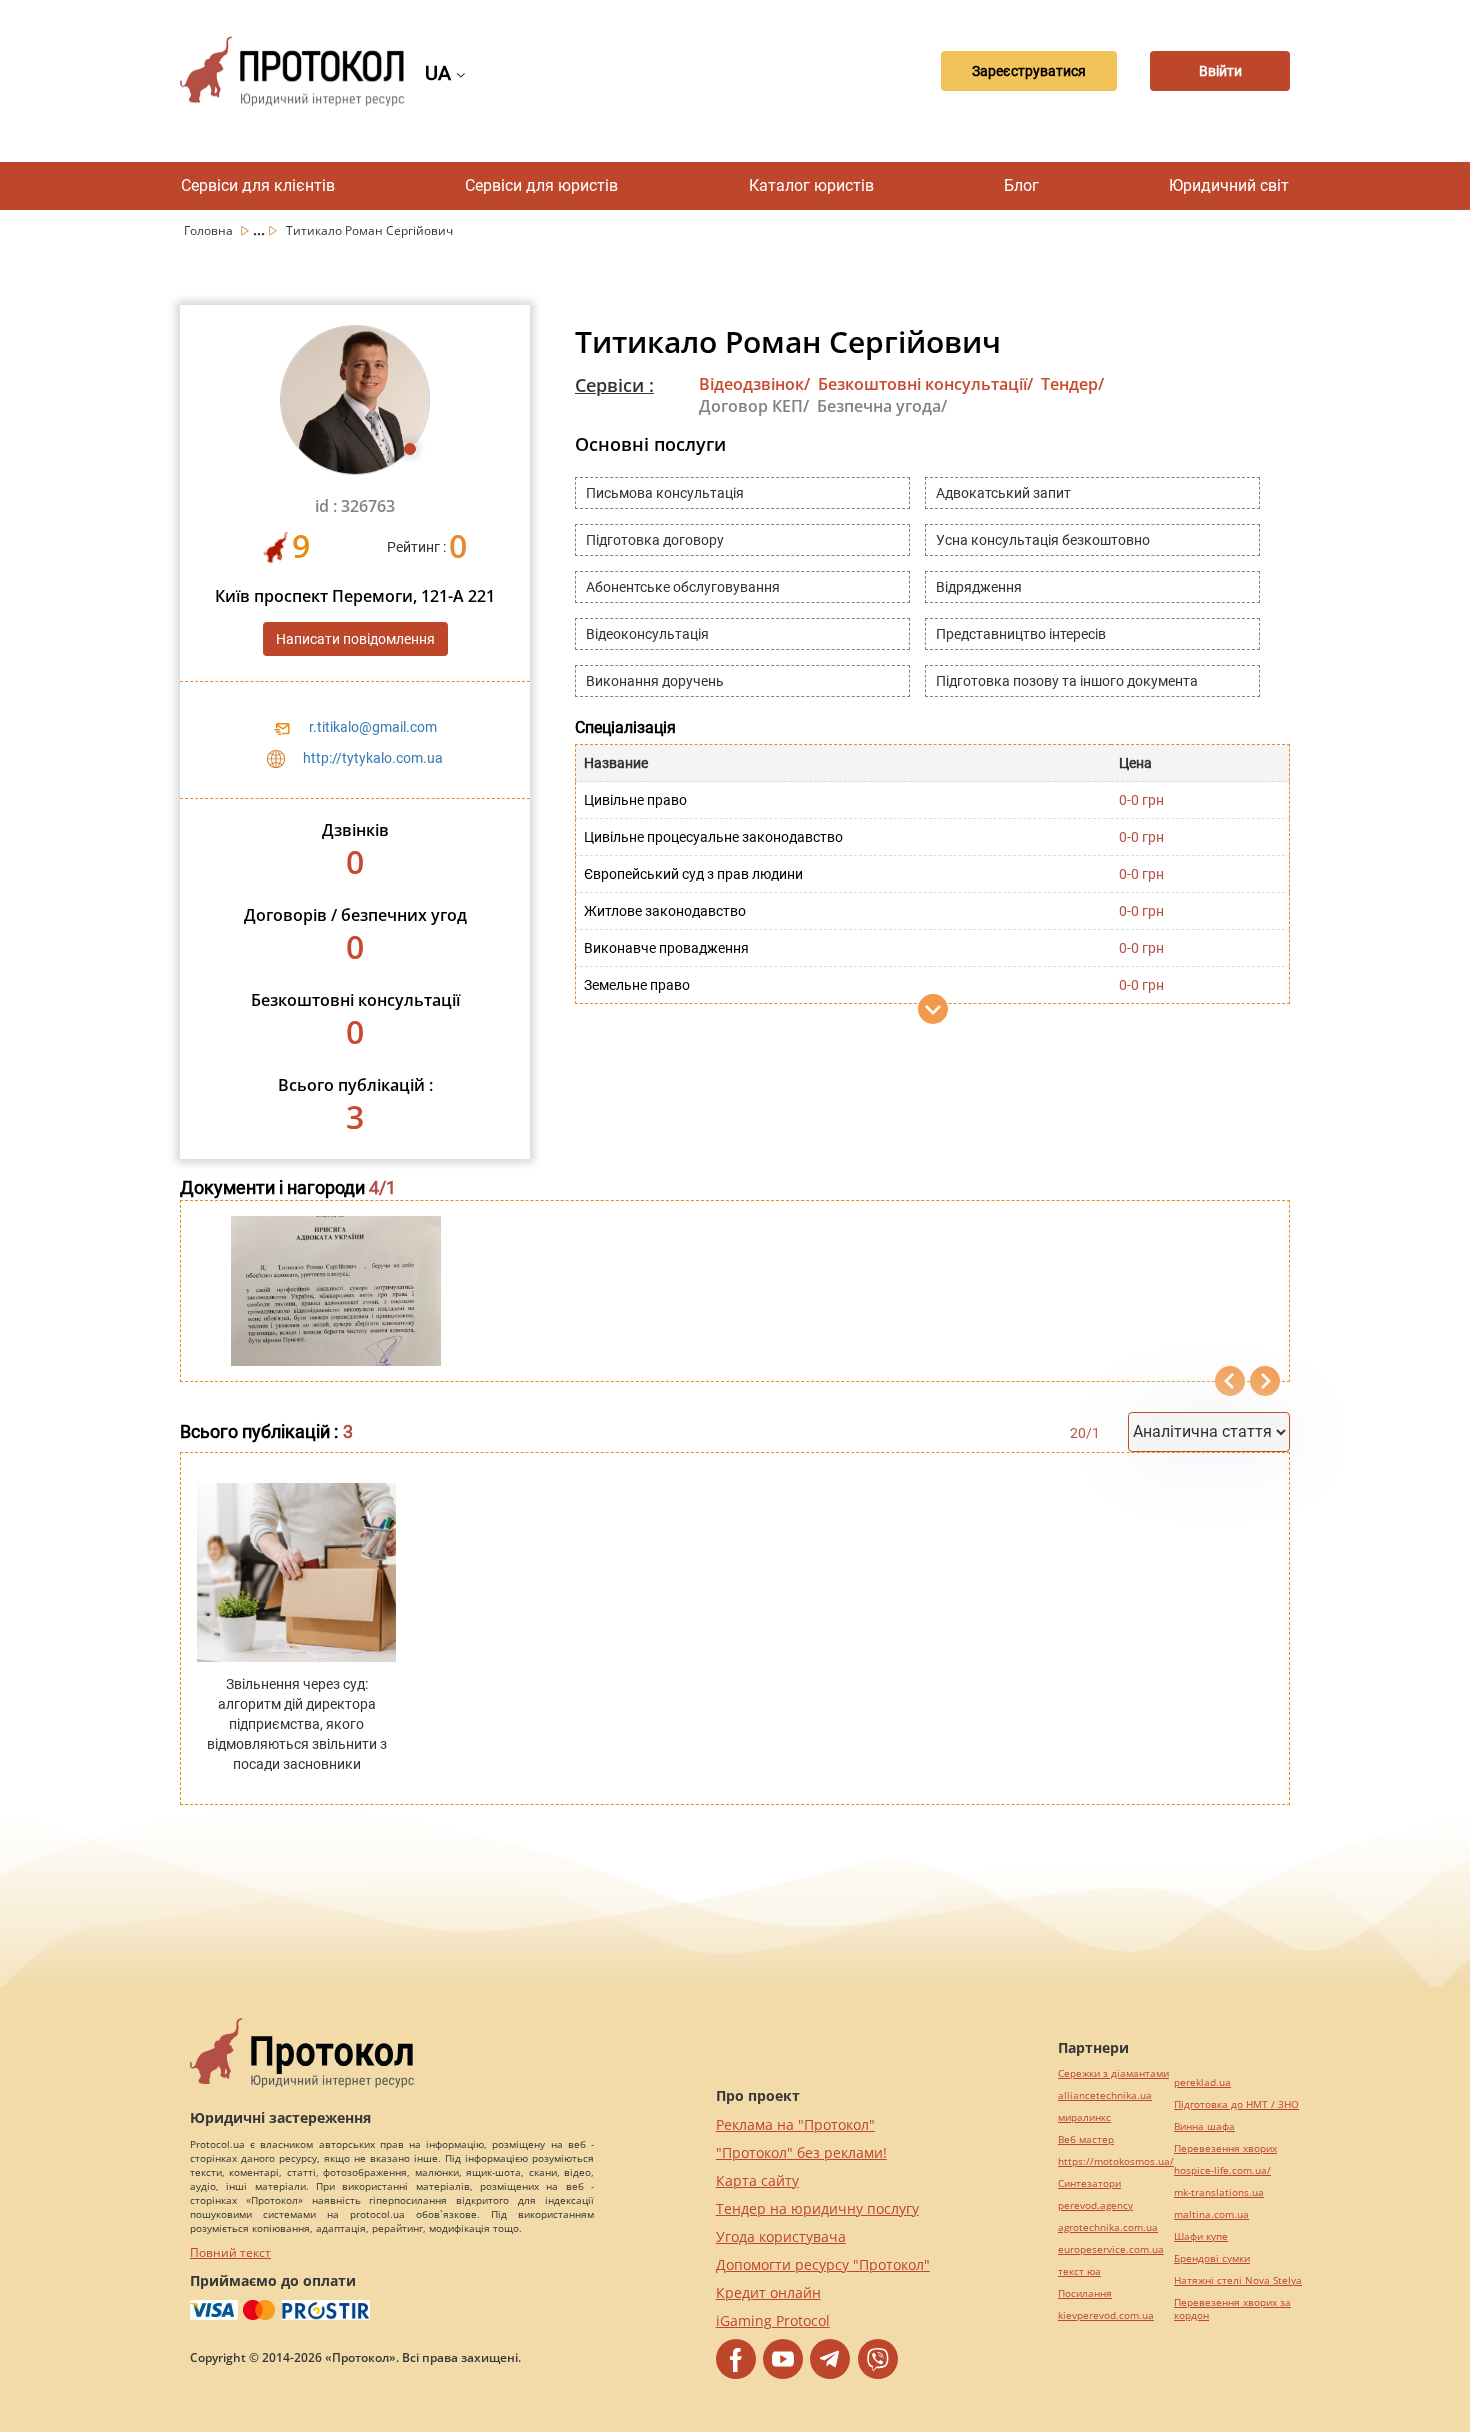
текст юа (1079, 2271)
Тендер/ (1072, 384)
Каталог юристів (811, 185)
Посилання (1085, 2293)
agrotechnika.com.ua (1108, 2227)
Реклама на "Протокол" (795, 2124)
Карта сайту (757, 2180)
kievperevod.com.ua (1106, 2315)
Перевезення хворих (1225, 2148)
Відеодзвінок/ (754, 384)
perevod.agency (1095, 2205)
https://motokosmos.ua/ (1116, 2161)
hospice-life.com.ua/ (1222, 2170)
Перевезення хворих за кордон (1232, 2309)
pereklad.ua (1202, 2082)
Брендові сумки (1212, 2258)
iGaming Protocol (773, 2320)
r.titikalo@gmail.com (373, 727)
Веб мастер (1086, 2139)
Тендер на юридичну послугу (817, 2208)
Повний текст (230, 2252)
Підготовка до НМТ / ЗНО (1236, 2104)
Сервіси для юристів (541, 185)
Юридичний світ (1229, 185)
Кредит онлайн (768, 2292)
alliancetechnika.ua (1105, 2095)
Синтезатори (1089, 2183)
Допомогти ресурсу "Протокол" (823, 2264)
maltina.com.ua (1211, 2214)
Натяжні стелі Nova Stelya (1238, 2280)
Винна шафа (1204, 2126)
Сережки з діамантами (1113, 2073)
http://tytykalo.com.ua (373, 758)
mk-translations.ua (1219, 2192)
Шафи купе (1201, 2236)
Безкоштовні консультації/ (925, 384)
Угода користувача (781, 2236)
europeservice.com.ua (1111, 2249)
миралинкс (1084, 2117)
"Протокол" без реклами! (801, 2152)
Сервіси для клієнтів (258, 185)
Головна (210, 230)
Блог (1021, 185)
